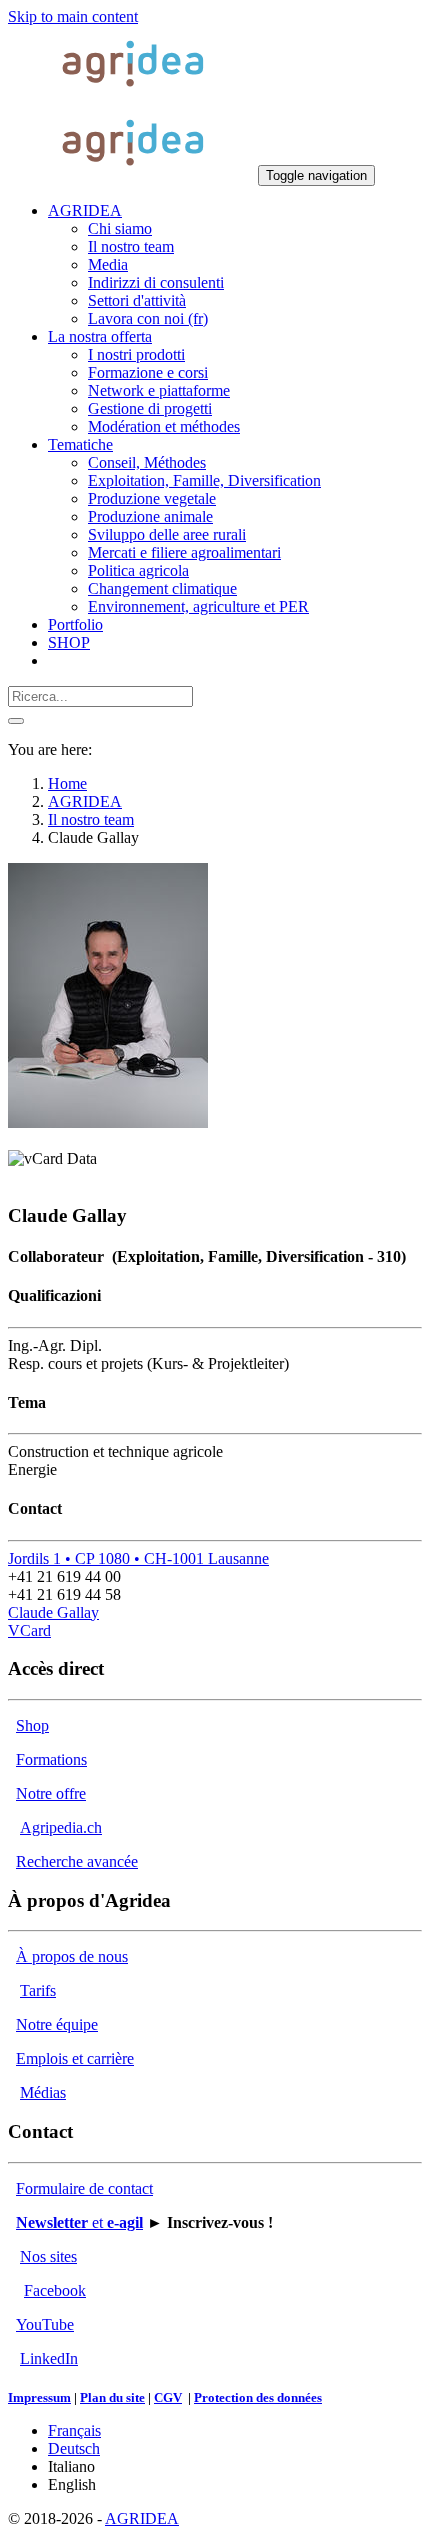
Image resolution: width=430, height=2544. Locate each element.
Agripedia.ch (61, 1827)
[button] (85, 210)
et (79, 2222)
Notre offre (51, 1793)
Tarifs (38, 1990)
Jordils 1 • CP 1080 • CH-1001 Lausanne (138, 1558)
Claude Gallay (53, 1612)
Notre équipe (57, 2024)
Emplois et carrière (75, 2058)
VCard (29, 1630)
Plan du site (112, 2397)
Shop (32, 1725)
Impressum (39, 2397)
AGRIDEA (142, 2518)
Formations (51, 1759)
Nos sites (48, 2256)
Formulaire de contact (84, 2188)
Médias (43, 2092)
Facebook (55, 2290)
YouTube (45, 2324)
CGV (168, 2397)
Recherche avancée (77, 1861)
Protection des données (258, 2397)
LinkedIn (49, 2358)
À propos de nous (72, 1956)
